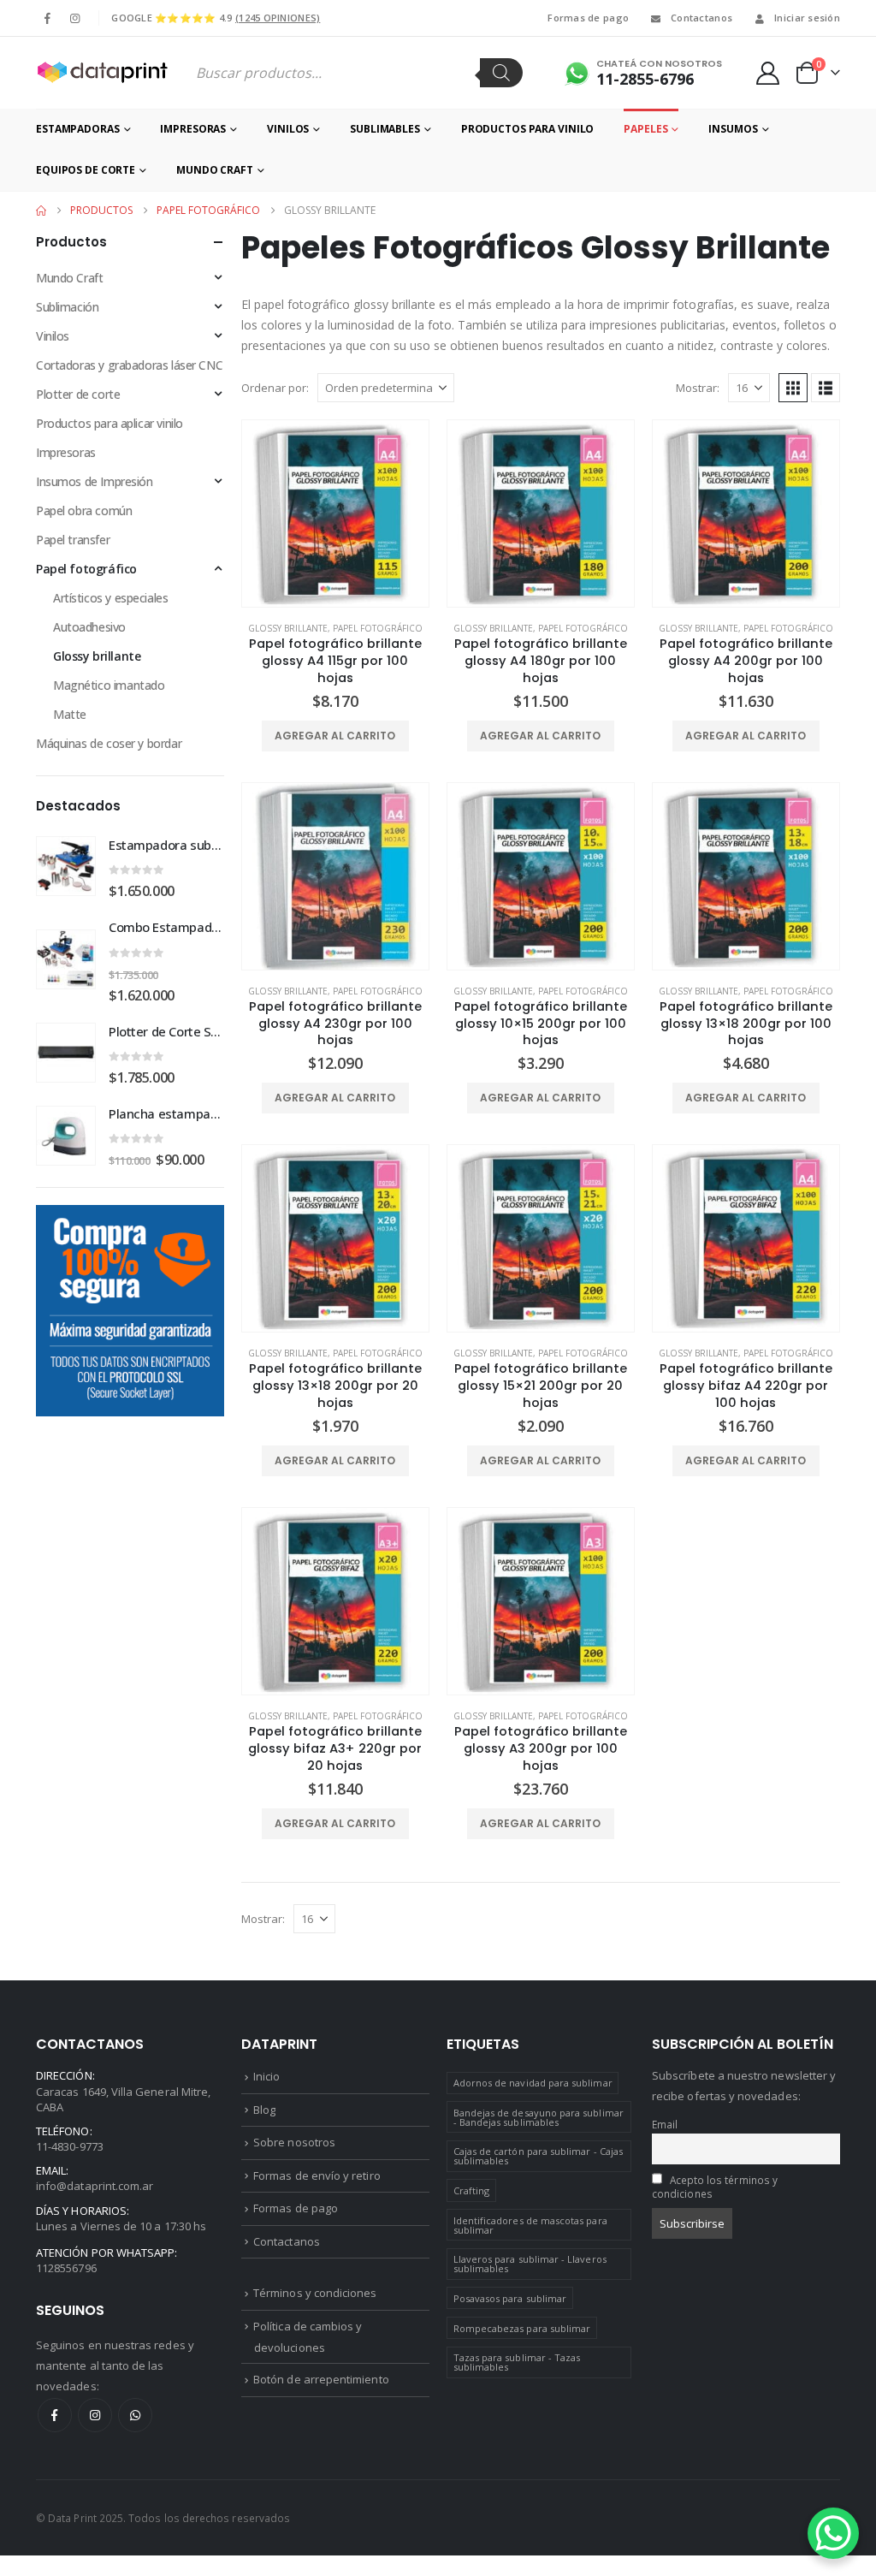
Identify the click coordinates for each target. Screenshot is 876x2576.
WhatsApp (135, 2415)
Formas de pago (588, 18)
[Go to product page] (335, 513)
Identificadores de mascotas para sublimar (530, 2225)
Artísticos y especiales (110, 598)
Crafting (472, 2190)
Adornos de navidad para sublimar (533, 2083)
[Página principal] (41, 211)
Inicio (266, 2076)
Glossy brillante (288, 628)
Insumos (733, 129)
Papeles (645, 129)
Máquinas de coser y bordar (109, 743)
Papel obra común (84, 510)
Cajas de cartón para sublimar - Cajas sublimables (538, 2156)
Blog (264, 2110)
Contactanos (701, 18)
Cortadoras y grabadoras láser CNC (129, 365)
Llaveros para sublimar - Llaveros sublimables (530, 2264)
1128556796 (66, 2268)
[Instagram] (74, 18)
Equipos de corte (86, 170)
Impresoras (193, 129)
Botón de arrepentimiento (321, 2379)
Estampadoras (78, 129)
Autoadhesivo (89, 627)
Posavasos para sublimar (510, 2298)
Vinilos (288, 129)
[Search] (501, 73)
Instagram (95, 2415)
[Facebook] (48, 18)
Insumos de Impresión (95, 481)
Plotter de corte (78, 394)
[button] (793, 388)
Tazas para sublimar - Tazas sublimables (517, 2362)
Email (665, 2124)
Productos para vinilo (527, 129)
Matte (70, 714)
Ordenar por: (275, 388)
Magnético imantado (109, 685)
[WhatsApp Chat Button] (833, 2533)
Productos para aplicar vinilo (109, 423)
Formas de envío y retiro (317, 2175)
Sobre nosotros (294, 2142)
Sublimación (67, 307)
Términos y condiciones (315, 2293)
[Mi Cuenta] (768, 73)
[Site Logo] (102, 73)
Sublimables (385, 129)
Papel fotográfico (378, 628)
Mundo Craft (215, 170)
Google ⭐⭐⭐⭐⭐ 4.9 (216, 18)
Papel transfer (73, 540)
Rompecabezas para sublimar (522, 2328)
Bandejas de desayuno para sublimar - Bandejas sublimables (539, 2117)
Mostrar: (698, 388)
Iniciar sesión (807, 18)
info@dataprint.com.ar (95, 2186)
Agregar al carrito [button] (335, 736)
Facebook (55, 2415)
